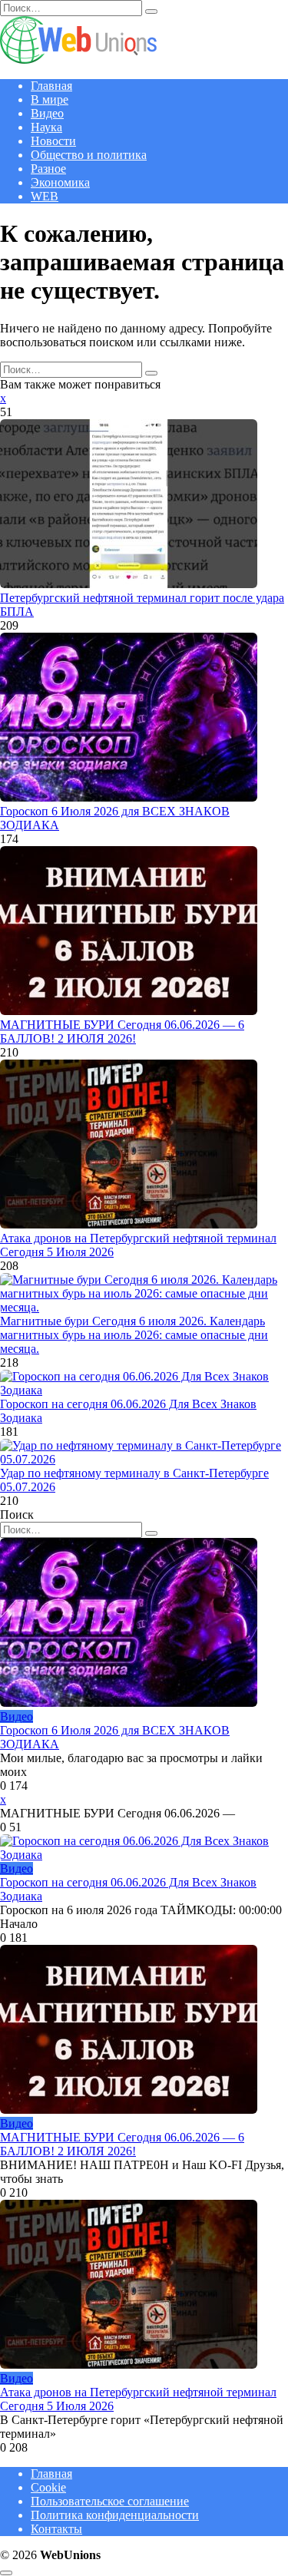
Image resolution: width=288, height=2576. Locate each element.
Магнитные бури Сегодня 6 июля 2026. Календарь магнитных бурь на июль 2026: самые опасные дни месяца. (134, 1335)
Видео (47, 113)
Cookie (48, 2487)
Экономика (60, 182)
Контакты (56, 2529)
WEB (45, 196)
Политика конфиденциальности (115, 2515)
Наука (46, 127)
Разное (48, 169)
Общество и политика (89, 155)
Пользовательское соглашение (110, 2501)
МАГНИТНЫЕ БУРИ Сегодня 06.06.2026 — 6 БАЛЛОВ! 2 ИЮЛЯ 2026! (122, 1032)
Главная (51, 86)
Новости (53, 141)
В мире (50, 99)
